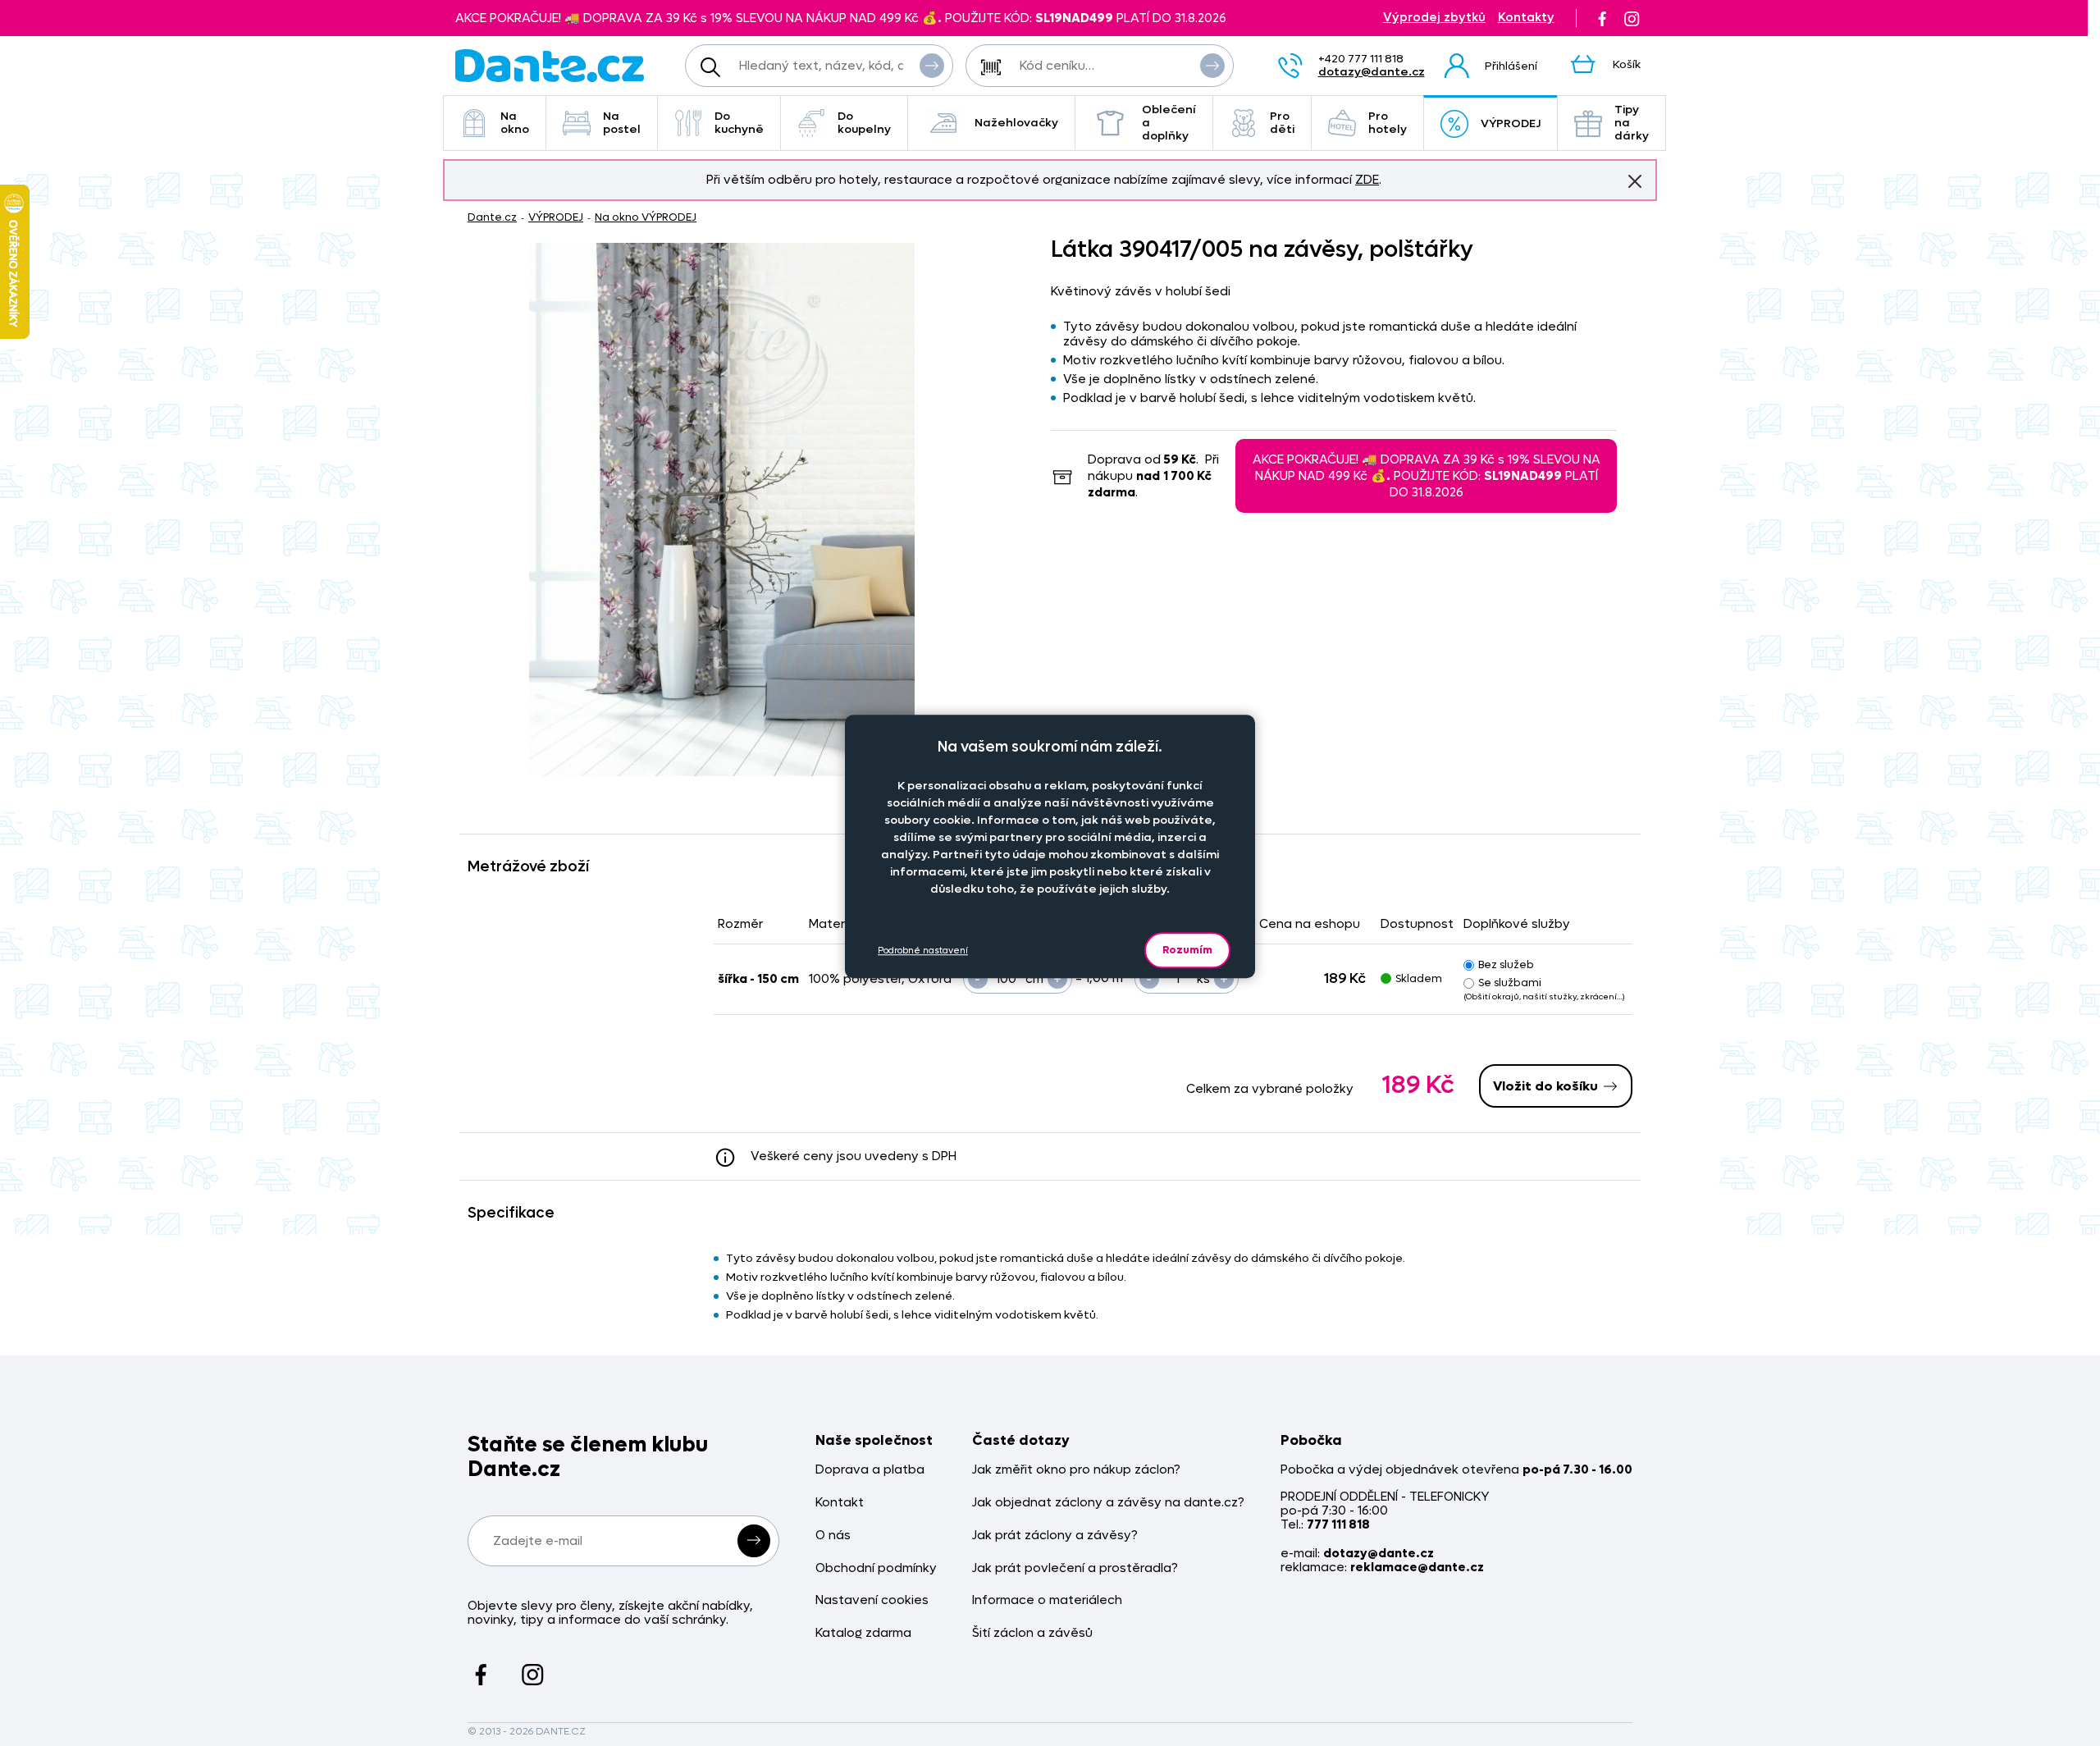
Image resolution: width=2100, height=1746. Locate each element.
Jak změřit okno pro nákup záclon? (1076, 1470)
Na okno (515, 123)
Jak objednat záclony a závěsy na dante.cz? (1108, 1503)
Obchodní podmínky (876, 1568)
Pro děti (1282, 123)
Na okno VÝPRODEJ (646, 217)
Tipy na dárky (1632, 123)
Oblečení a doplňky (1169, 123)
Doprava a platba (870, 1470)
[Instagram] (1632, 18)
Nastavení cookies (872, 1600)
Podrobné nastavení (923, 951)
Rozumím (1187, 950)
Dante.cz (492, 217)
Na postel (622, 123)
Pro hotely (1388, 123)
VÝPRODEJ (1511, 123)
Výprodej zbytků (1434, 18)
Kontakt (840, 1503)
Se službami (1510, 983)
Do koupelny (864, 123)
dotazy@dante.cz (1372, 72)
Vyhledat (932, 66)
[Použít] (1212, 66)
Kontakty (1526, 18)
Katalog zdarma (863, 1633)
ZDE (1367, 180)
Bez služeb (1506, 964)
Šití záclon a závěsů (1032, 1633)
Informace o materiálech (1047, 1600)
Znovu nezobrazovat (1635, 181)
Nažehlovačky (1016, 123)
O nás (833, 1536)
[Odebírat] (754, 1541)
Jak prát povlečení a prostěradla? (1075, 1568)
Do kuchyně (739, 123)
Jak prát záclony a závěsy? (1055, 1536)
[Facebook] (1602, 18)
